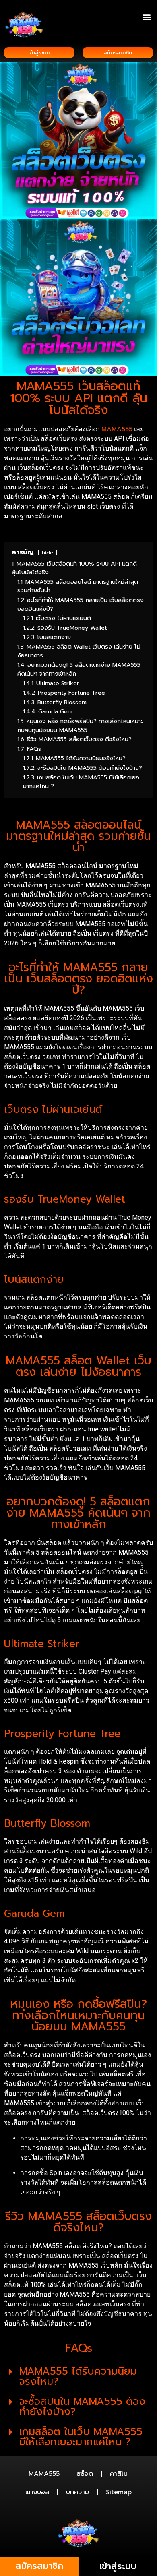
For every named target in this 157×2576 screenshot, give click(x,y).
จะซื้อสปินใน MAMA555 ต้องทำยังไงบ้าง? (82, 2407)
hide (48, 553)
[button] (146, 17)
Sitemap (119, 2492)
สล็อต (85, 2474)
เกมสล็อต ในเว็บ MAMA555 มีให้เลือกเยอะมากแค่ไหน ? (81, 2437)
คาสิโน (119, 2474)
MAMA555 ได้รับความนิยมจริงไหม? (78, 2376)
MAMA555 (44, 2474)
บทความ (77, 2492)
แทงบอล (37, 2492)
